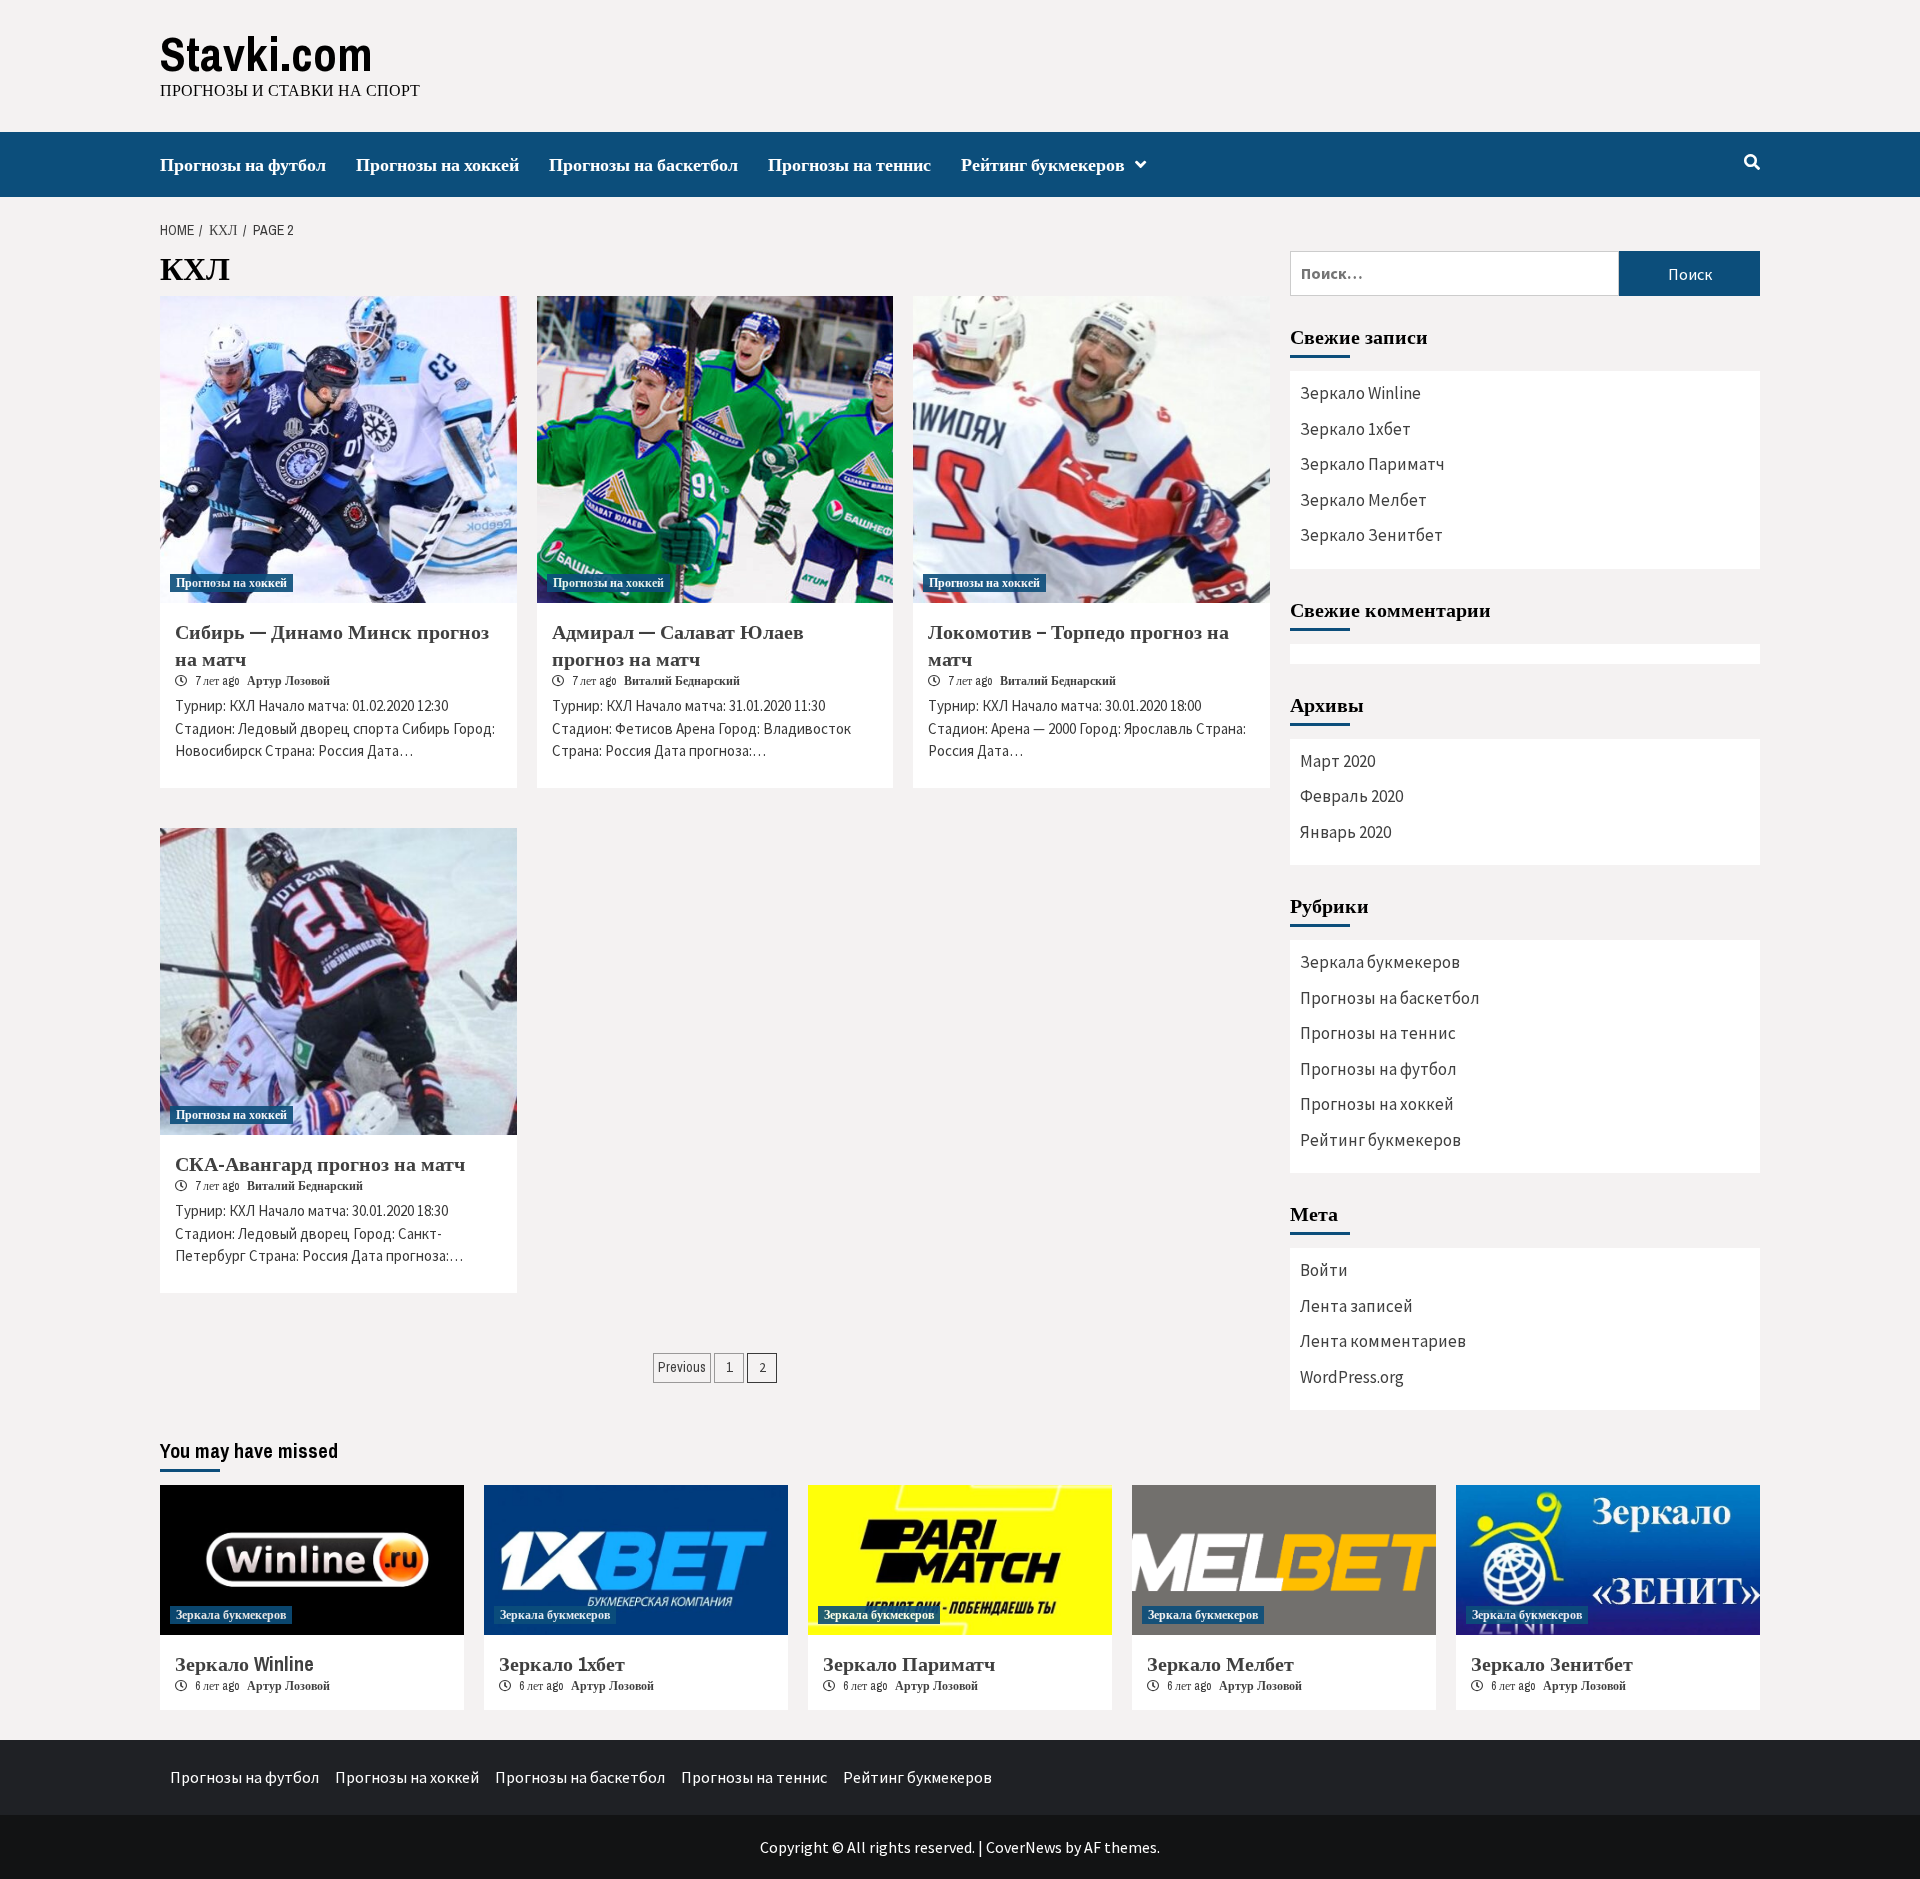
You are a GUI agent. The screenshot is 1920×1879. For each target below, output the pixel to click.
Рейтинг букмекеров (1043, 164)
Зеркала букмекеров (1380, 962)
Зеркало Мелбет (1363, 500)
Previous (682, 1367)
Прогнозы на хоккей (437, 164)
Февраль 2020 (1351, 796)
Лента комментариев (1383, 1341)
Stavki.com (266, 53)
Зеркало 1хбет (1355, 429)
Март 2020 (1337, 761)
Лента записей (1356, 1306)
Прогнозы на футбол (243, 164)
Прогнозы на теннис (849, 164)
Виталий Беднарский (682, 681)
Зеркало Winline (1360, 393)
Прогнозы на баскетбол (643, 164)
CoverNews (1024, 1847)
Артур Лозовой (288, 681)
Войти (1324, 1270)
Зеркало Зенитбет (1371, 535)
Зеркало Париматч (1372, 464)
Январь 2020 (1345, 832)
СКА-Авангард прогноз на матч (320, 1163)
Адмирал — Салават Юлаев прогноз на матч (678, 645)
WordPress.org (1352, 1377)
